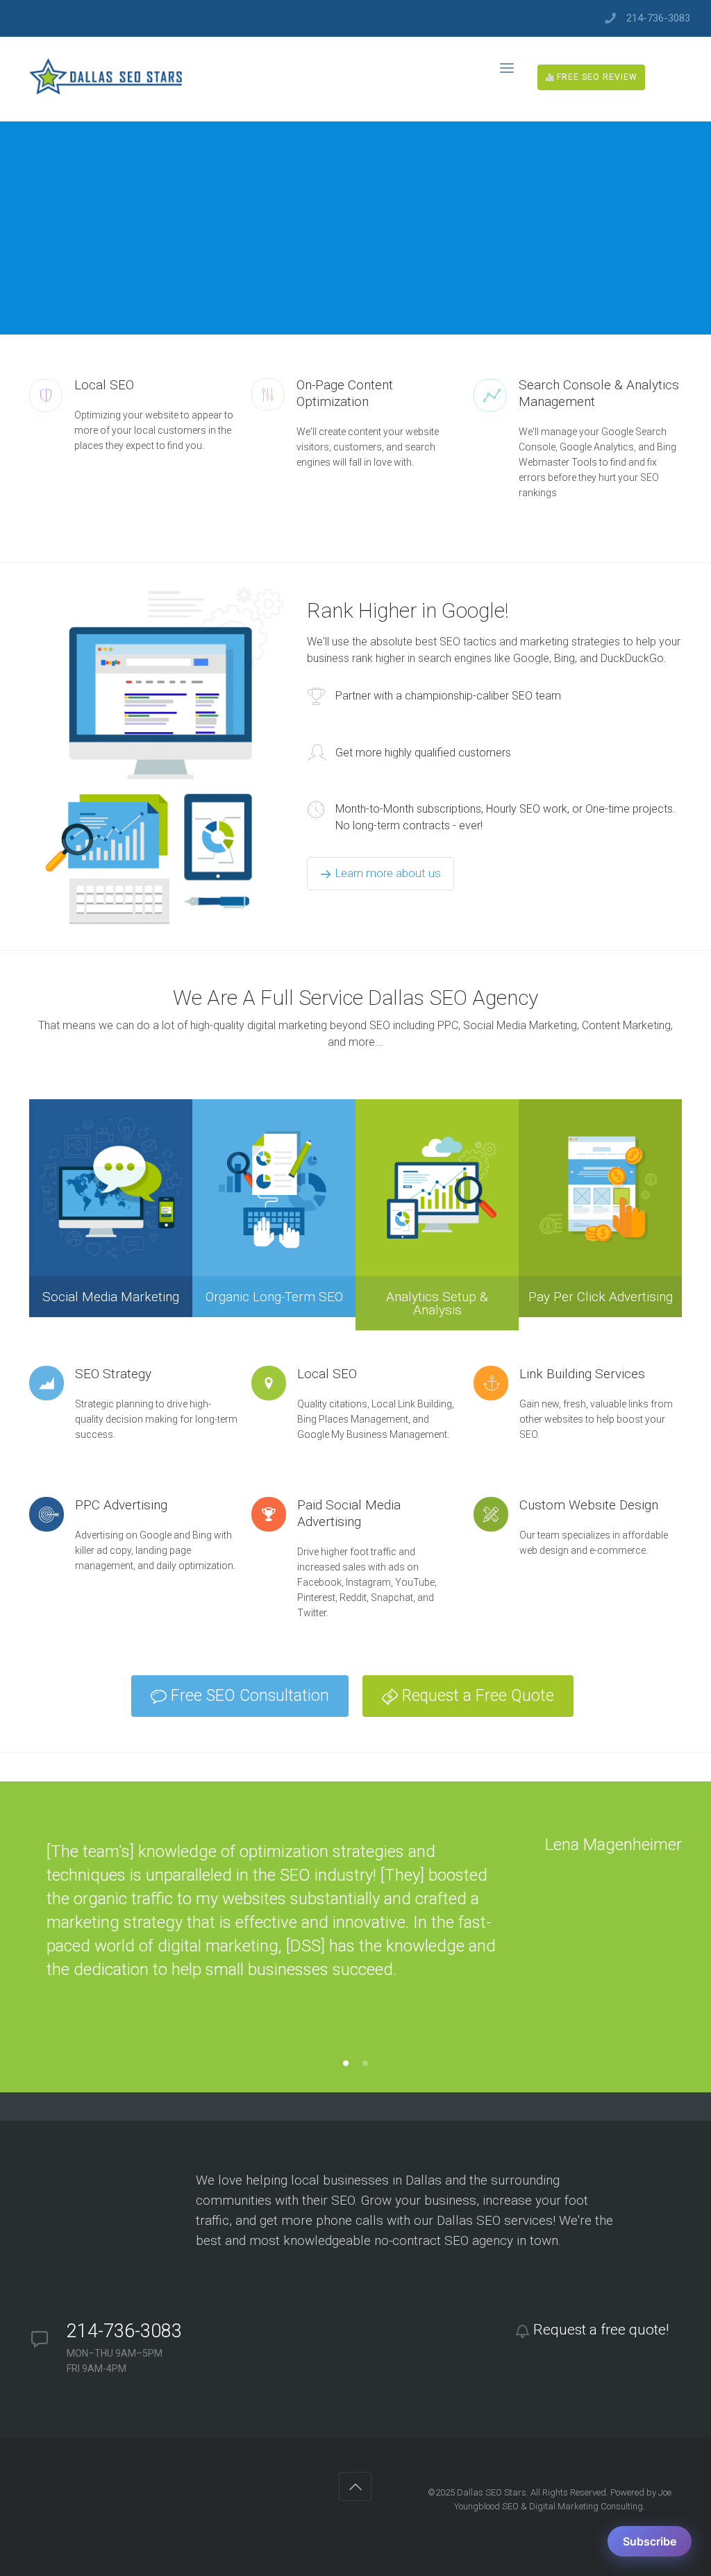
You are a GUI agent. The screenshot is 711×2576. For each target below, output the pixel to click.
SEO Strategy (113, 1374)
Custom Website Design (589, 1505)
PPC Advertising (121, 1505)
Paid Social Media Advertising (349, 1513)
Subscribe (650, 2541)
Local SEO (329, 1374)
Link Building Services (582, 1374)
